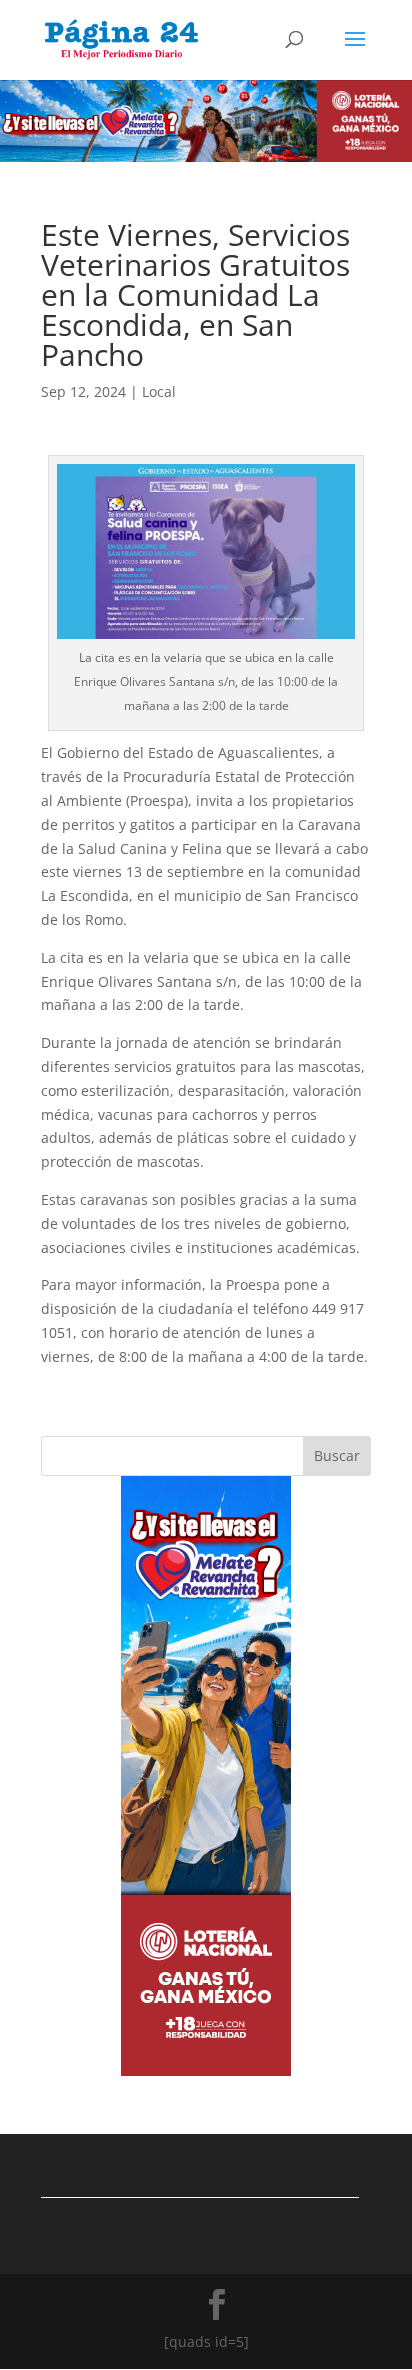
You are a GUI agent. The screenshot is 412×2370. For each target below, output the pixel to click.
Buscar (337, 1455)
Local (159, 391)
